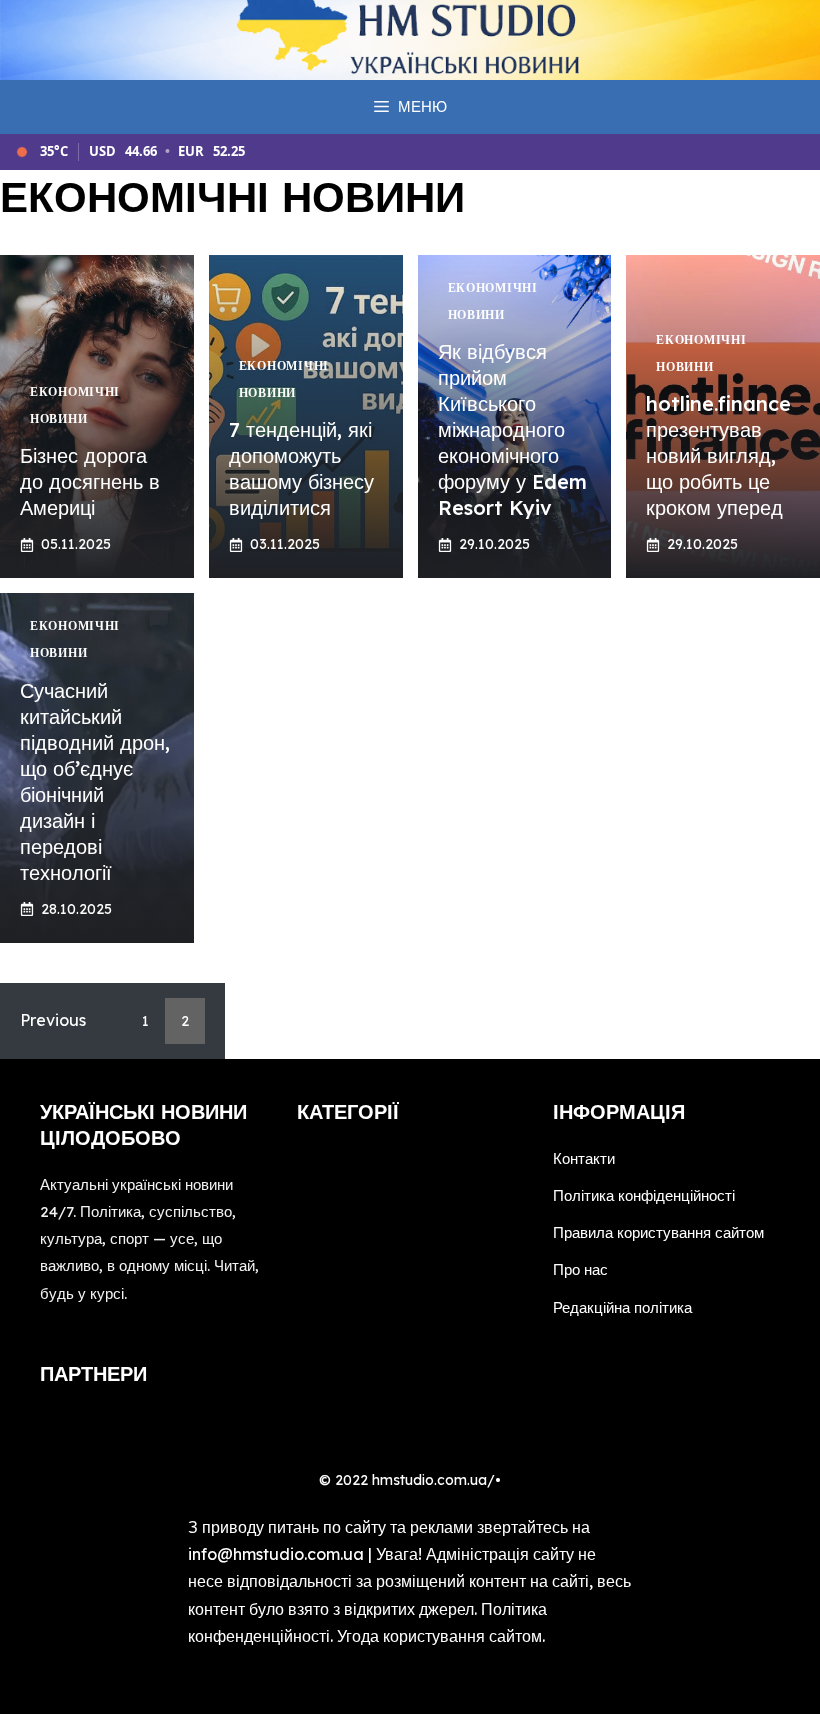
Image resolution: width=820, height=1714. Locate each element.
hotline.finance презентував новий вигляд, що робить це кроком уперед (718, 455)
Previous (53, 1020)
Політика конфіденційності (644, 1195)
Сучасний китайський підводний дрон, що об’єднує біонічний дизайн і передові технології (95, 781)
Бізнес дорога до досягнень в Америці (90, 481)
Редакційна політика (622, 1307)
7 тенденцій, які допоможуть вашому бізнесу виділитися (301, 468)
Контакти (584, 1158)
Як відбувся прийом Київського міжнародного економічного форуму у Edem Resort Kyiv (512, 429)
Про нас (580, 1269)
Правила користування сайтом (658, 1232)
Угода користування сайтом (439, 1636)
